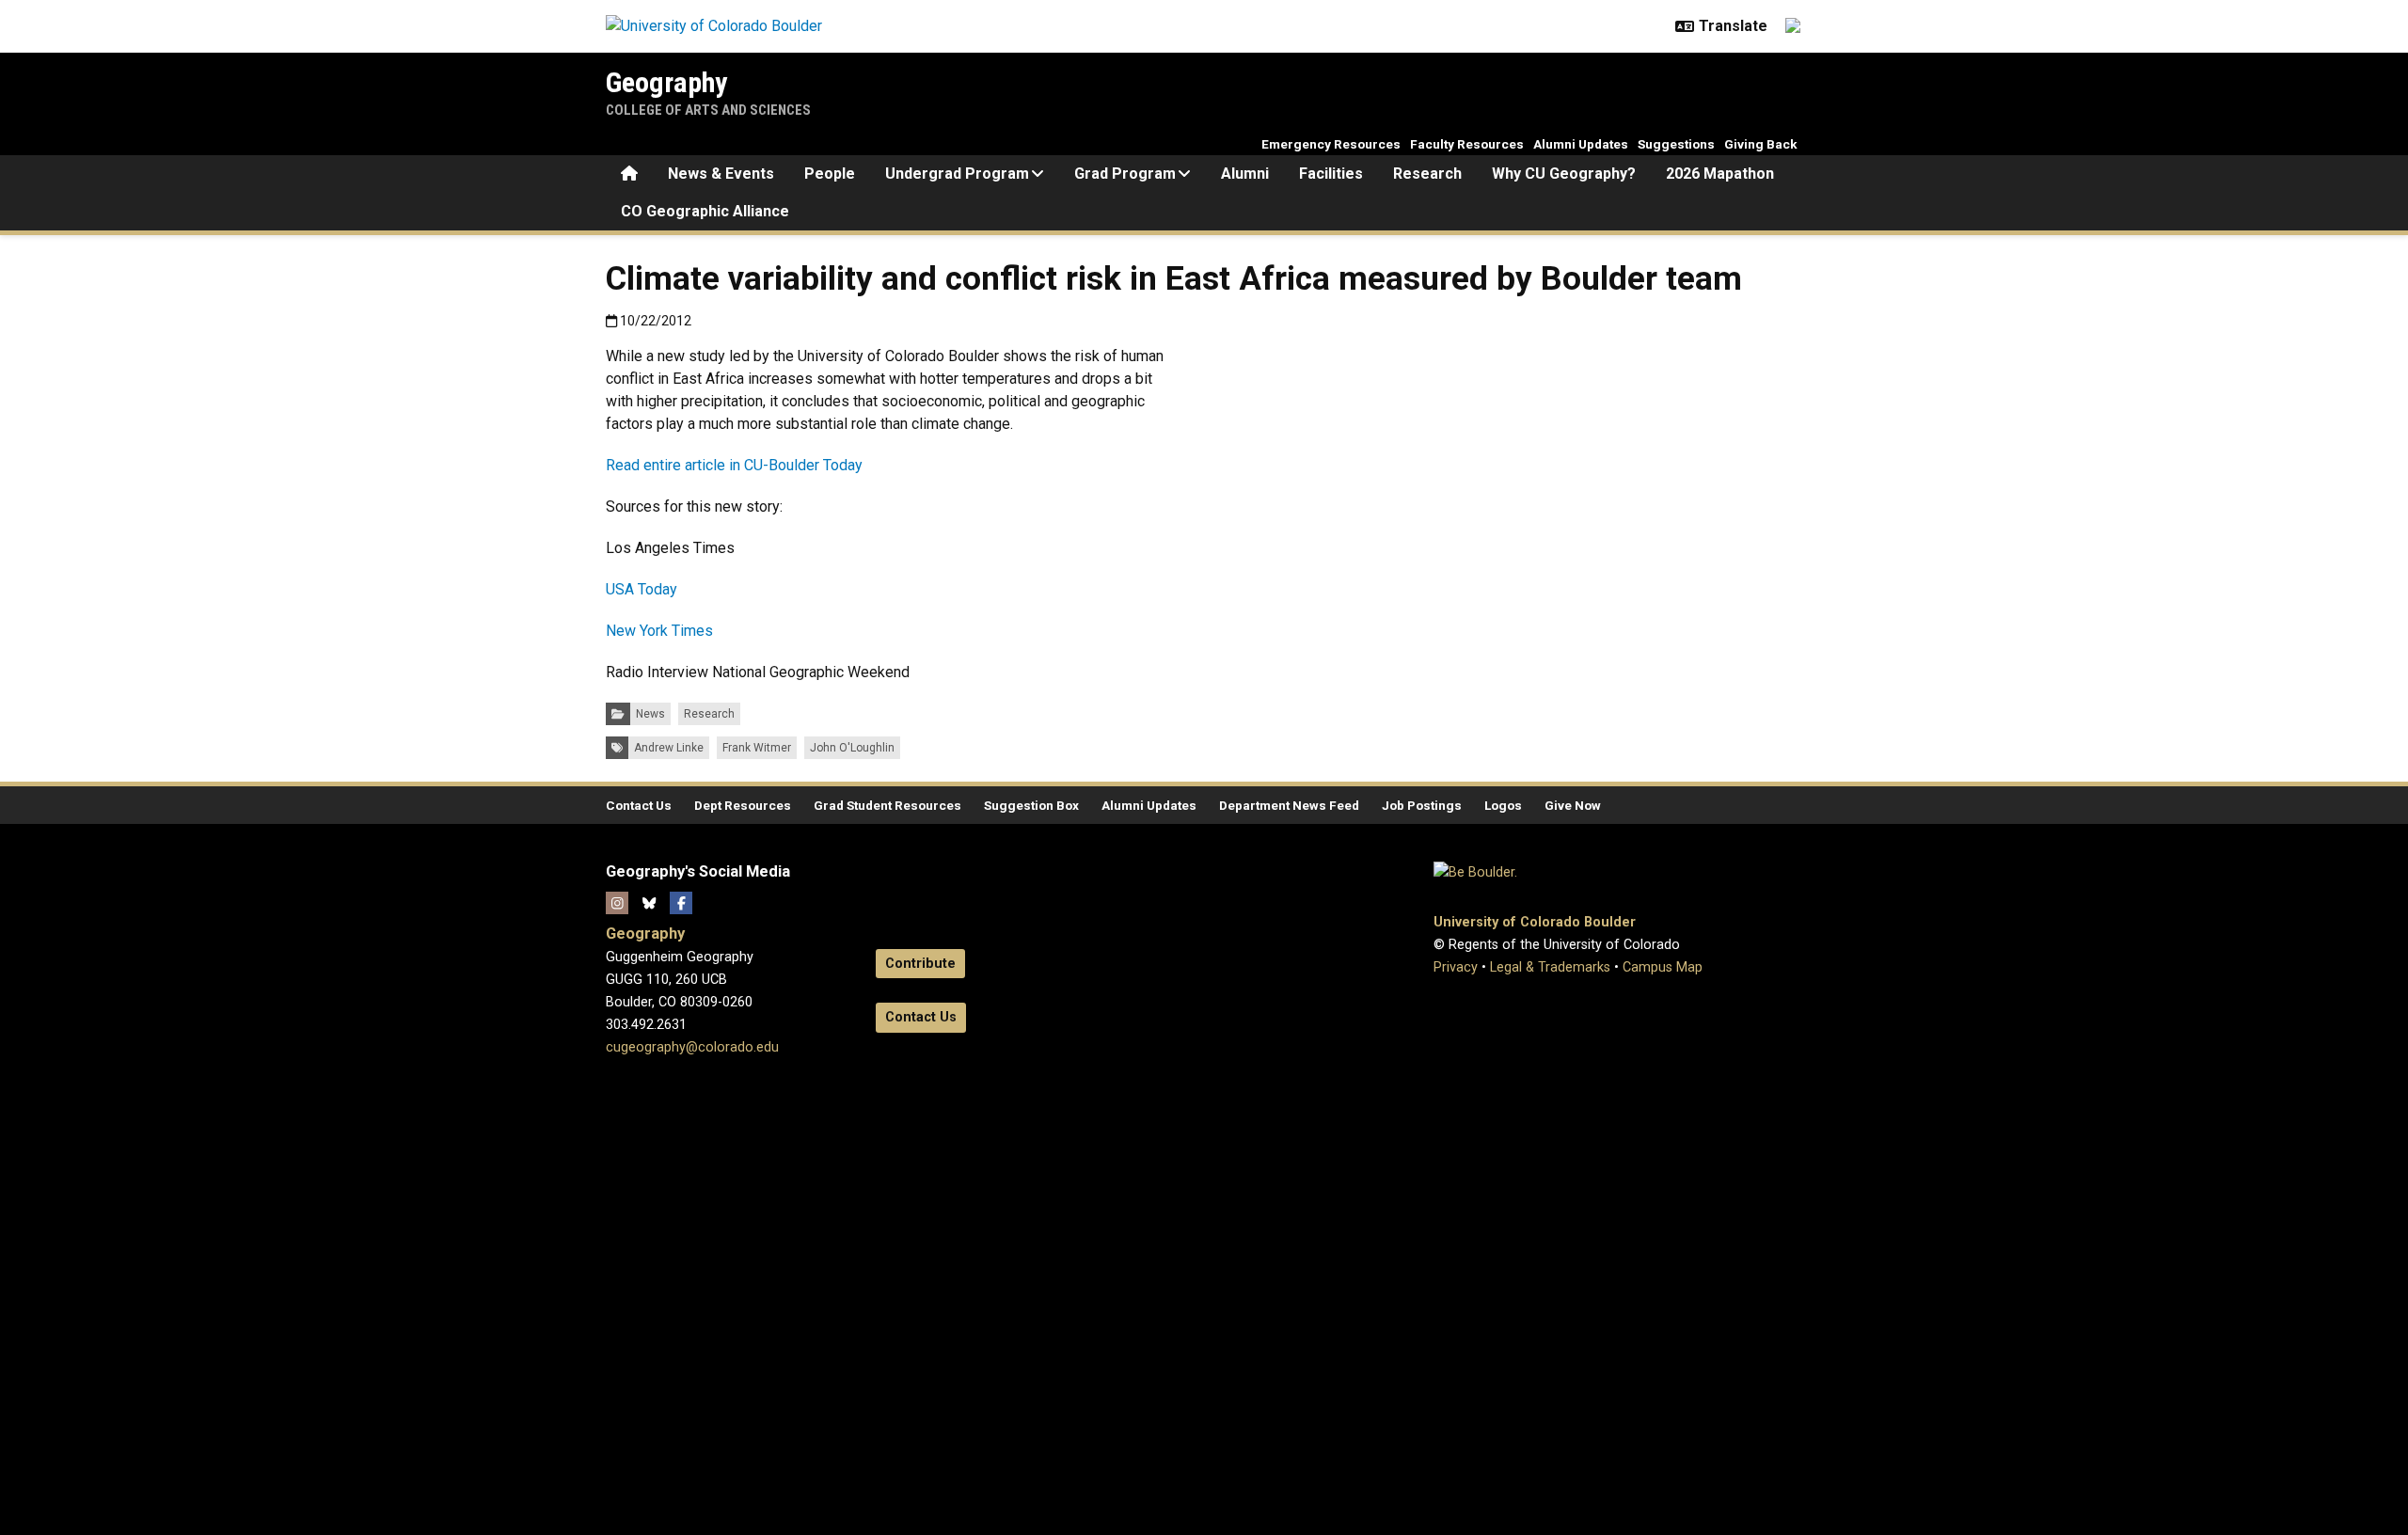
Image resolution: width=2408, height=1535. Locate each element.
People (830, 174)
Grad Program (1125, 174)
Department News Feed (1289, 805)
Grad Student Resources (887, 805)
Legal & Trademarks (1550, 967)
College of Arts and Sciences (708, 110)
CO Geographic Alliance (705, 211)
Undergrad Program (957, 174)
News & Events (721, 174)
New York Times (659, 631)
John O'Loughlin (852, 748)
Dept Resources (743, 805)
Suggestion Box (1031, 805)
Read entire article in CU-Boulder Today (734, 465)
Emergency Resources (1331, 144)
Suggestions (1676, 144)
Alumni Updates (1581, 144)
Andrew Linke (669, 748)
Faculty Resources (1467, 144)
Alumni (1245, 174)
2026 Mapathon (1720, 174)
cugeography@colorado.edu (692, 1047)
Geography (666, 82)
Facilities (1331, 174)
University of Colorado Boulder (1535, 922)
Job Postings (1422, 805)
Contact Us (639, 805)
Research (1427, 174)
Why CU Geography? (1564, 174)
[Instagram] (617, 903)
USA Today (642, 589)
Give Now (1573, 805)
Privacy (1456, 967)
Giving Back (1761, 144)
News (650, 714)
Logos (1503, 805)
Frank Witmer (757, 748)
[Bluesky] (649, 903)
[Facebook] (681, 903)
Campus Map (1663, 967)
